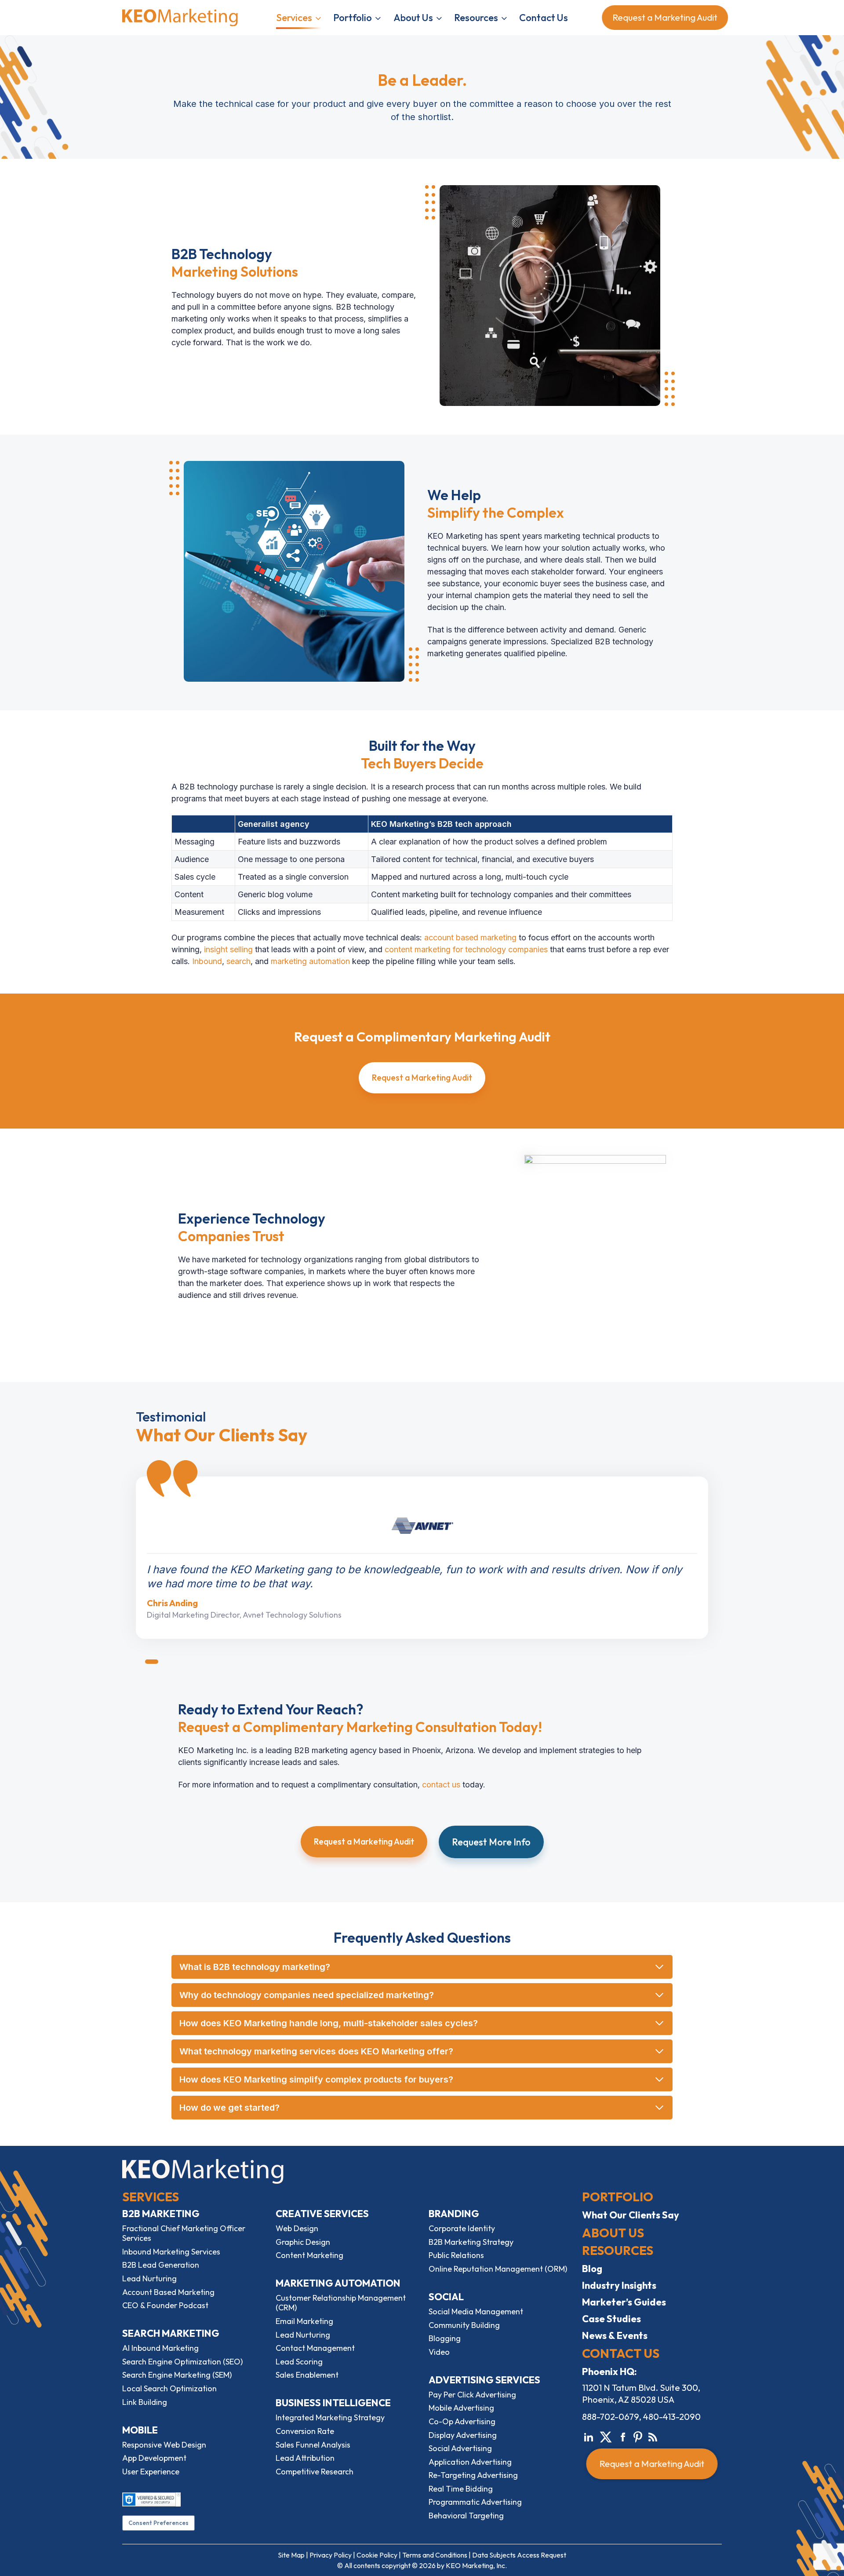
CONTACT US (621, 2353)
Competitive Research (315, 2472)
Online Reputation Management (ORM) (498, 2269)
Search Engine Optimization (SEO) (182, 2362)
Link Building (145, 2402)
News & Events (615, 2335)
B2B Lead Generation (161, 2265)
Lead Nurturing (149, 2278)
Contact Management (315, 2348)
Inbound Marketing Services (171, 2252)
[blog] (653, 2436)
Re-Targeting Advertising (473, 2475)
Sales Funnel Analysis (313, 2445)
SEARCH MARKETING (171, 2333)
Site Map (291, 2555)
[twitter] (606, 2436)
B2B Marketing (161, 2214)
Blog (592, 2269)
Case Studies (611, 2319)
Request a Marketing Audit (659, 17)
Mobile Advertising (461, 2408)
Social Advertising (460, 2448)
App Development (154, 2458)
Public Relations (456, 2255)
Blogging (445, 2338)
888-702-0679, (612, 2417)
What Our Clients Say (631, 2215)
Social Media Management (476, 2311)
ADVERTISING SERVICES (484, 2380)
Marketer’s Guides (624, 2302)
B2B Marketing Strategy (471, 2242)
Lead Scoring (299, 2362)
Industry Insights (619, 2285)
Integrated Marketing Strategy (330, 2417)
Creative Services (322, 2214)
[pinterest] (638, 2436)
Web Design (297, 2228)
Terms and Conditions (435, 2555)
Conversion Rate (305, 2431)
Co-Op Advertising (462, 2421)
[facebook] (623, 2436)
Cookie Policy (377, 2555)
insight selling (228, 949)
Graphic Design (303, 2242)
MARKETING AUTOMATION (338, 2283)
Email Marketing (304, 2321)
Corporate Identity (462, 2228)
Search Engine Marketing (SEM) (177, 2375)
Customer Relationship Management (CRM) (341, 2303)
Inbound (207, 961)
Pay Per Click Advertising (472, 2395)
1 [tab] (152, 1662)
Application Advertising (470, 2462)
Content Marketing (309, 2255)
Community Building (464, 2325)
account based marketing (470, 937)
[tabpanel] (422, 1558)
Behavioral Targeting (466, 2516)
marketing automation (310, 961)
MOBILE (140, 2430)
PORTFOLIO (618, 2197)
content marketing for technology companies (466, 949)
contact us (441, 1785)
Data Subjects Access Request (519, 2555)
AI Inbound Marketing (160, 2348)
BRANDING (454, 2214)
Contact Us (544, 18)
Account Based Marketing (168, 2292)
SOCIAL (446, 2297)
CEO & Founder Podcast (165, 2305)
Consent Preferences (158, 2523)
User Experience (151, 2472)
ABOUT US (613, 2233)
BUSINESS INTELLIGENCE (333, 2403)
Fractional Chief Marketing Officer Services (184, 2233)
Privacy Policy (331, 2555)
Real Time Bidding (461, 2489)
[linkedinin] (589, 2436)
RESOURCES (618, 2250)
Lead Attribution (305, 2458)
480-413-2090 (672, 2417)
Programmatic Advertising (475, 2502)
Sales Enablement (307, 2375)
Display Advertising (463, 2435)
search (238, 961)
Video (439, 2352)
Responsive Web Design (164, 2445)
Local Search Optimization (169, 2388)
